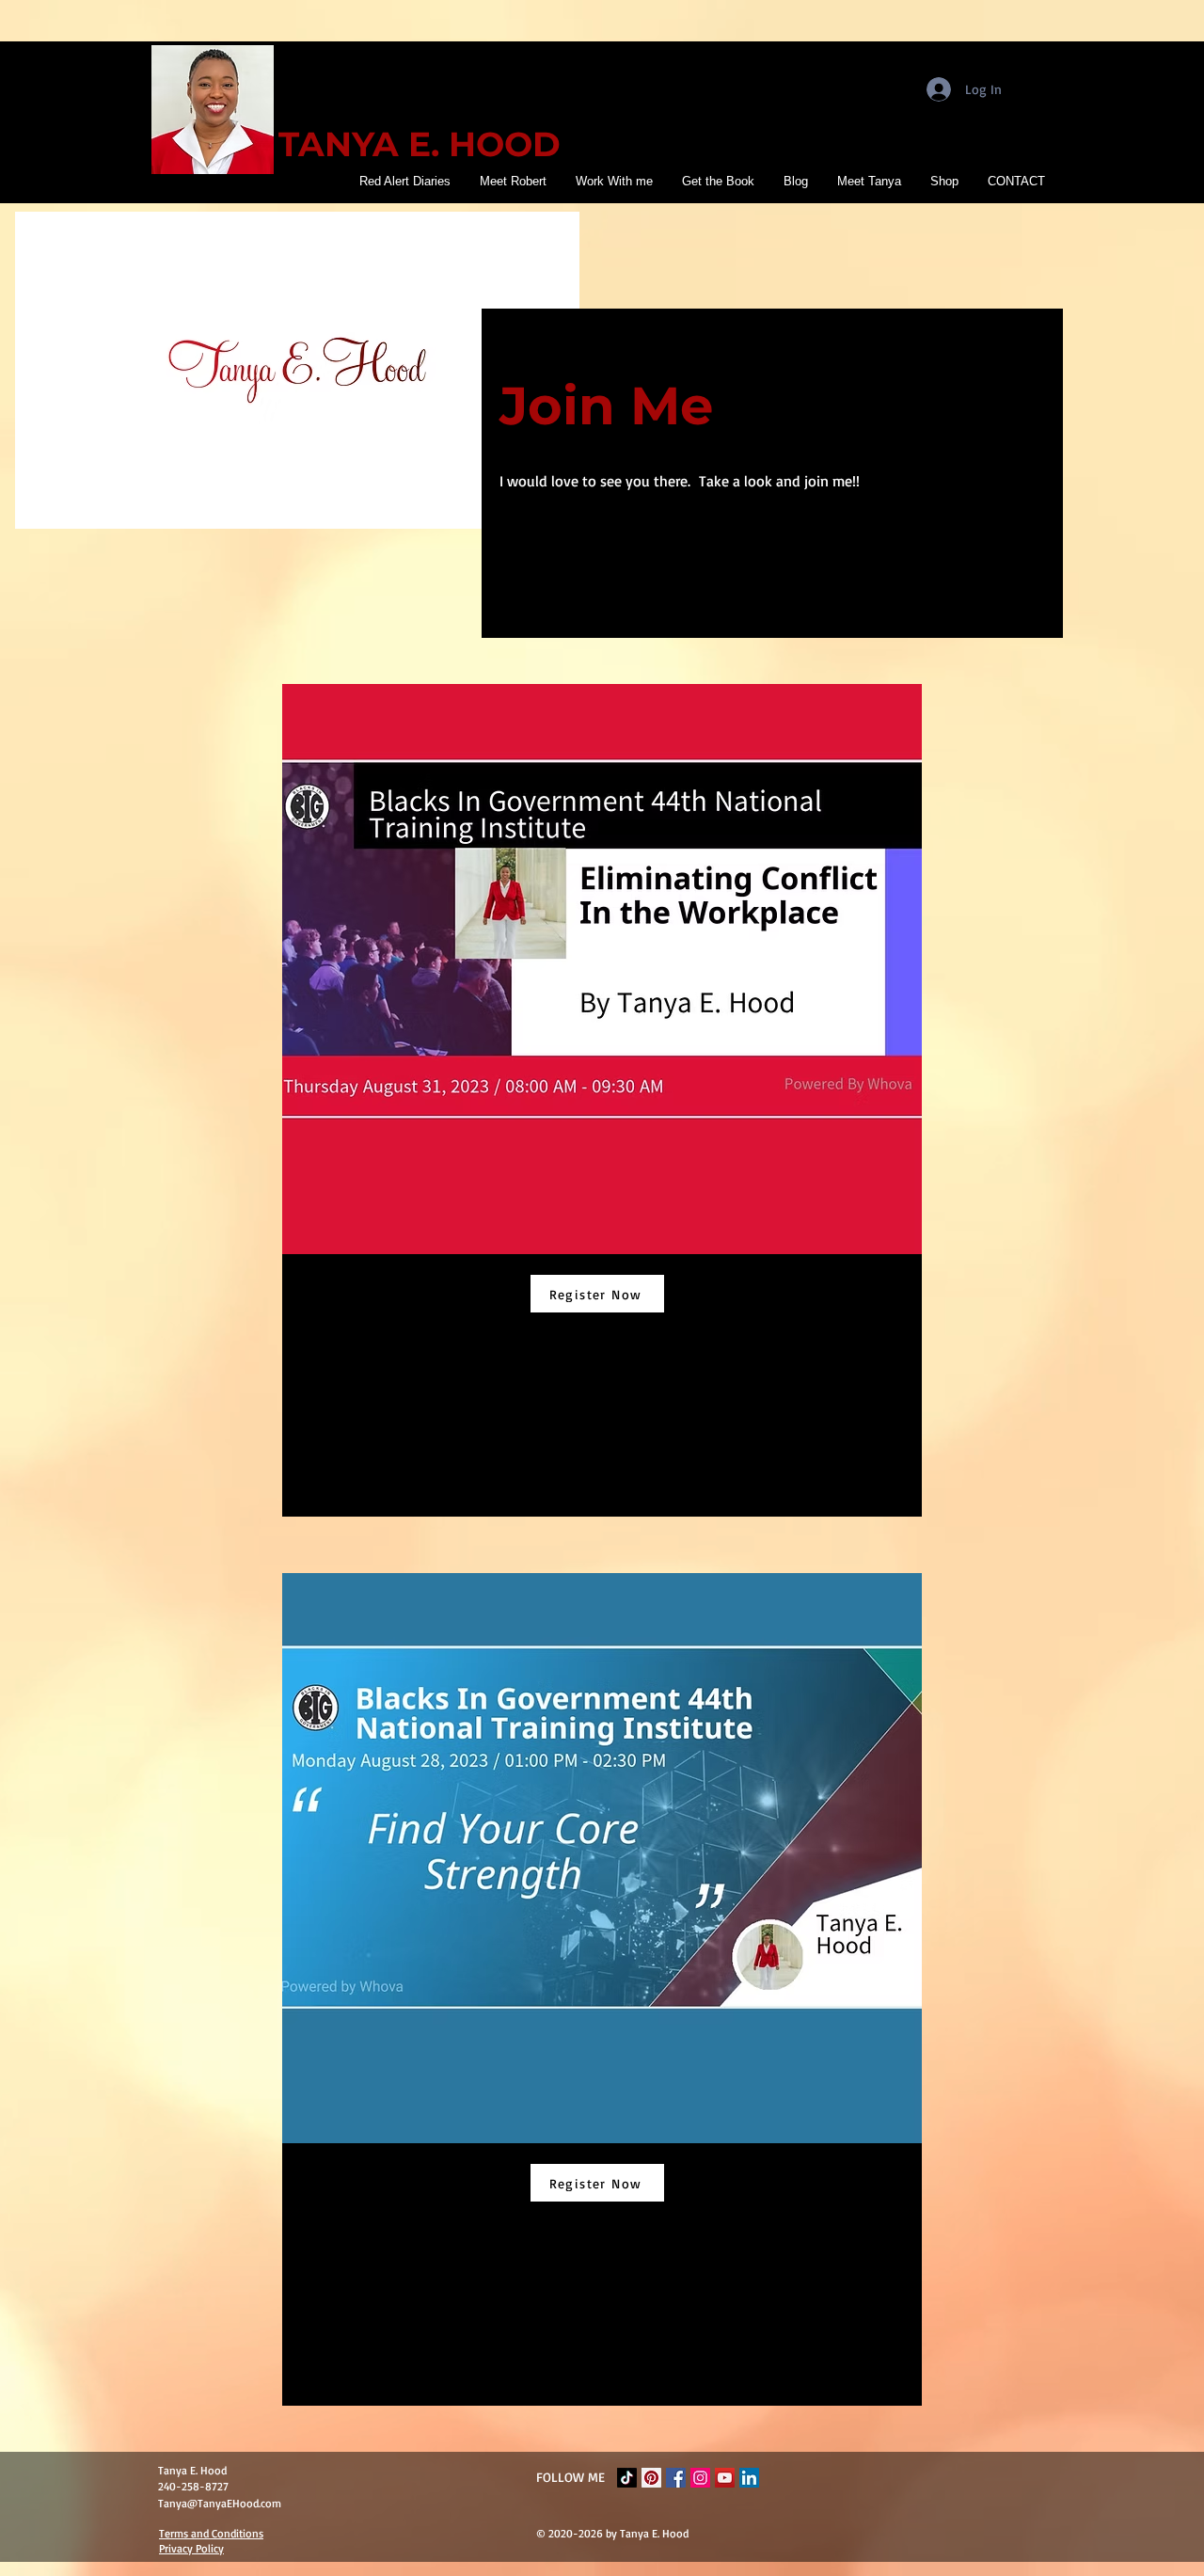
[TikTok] (627, 2478)
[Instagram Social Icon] (700, 2478)
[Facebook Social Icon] (676, 2478)
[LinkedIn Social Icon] (749, 2478)
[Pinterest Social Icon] (651, 2478)
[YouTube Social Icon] (725, 2478)
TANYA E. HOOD (420, 144)
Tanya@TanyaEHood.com (220, 2503)
